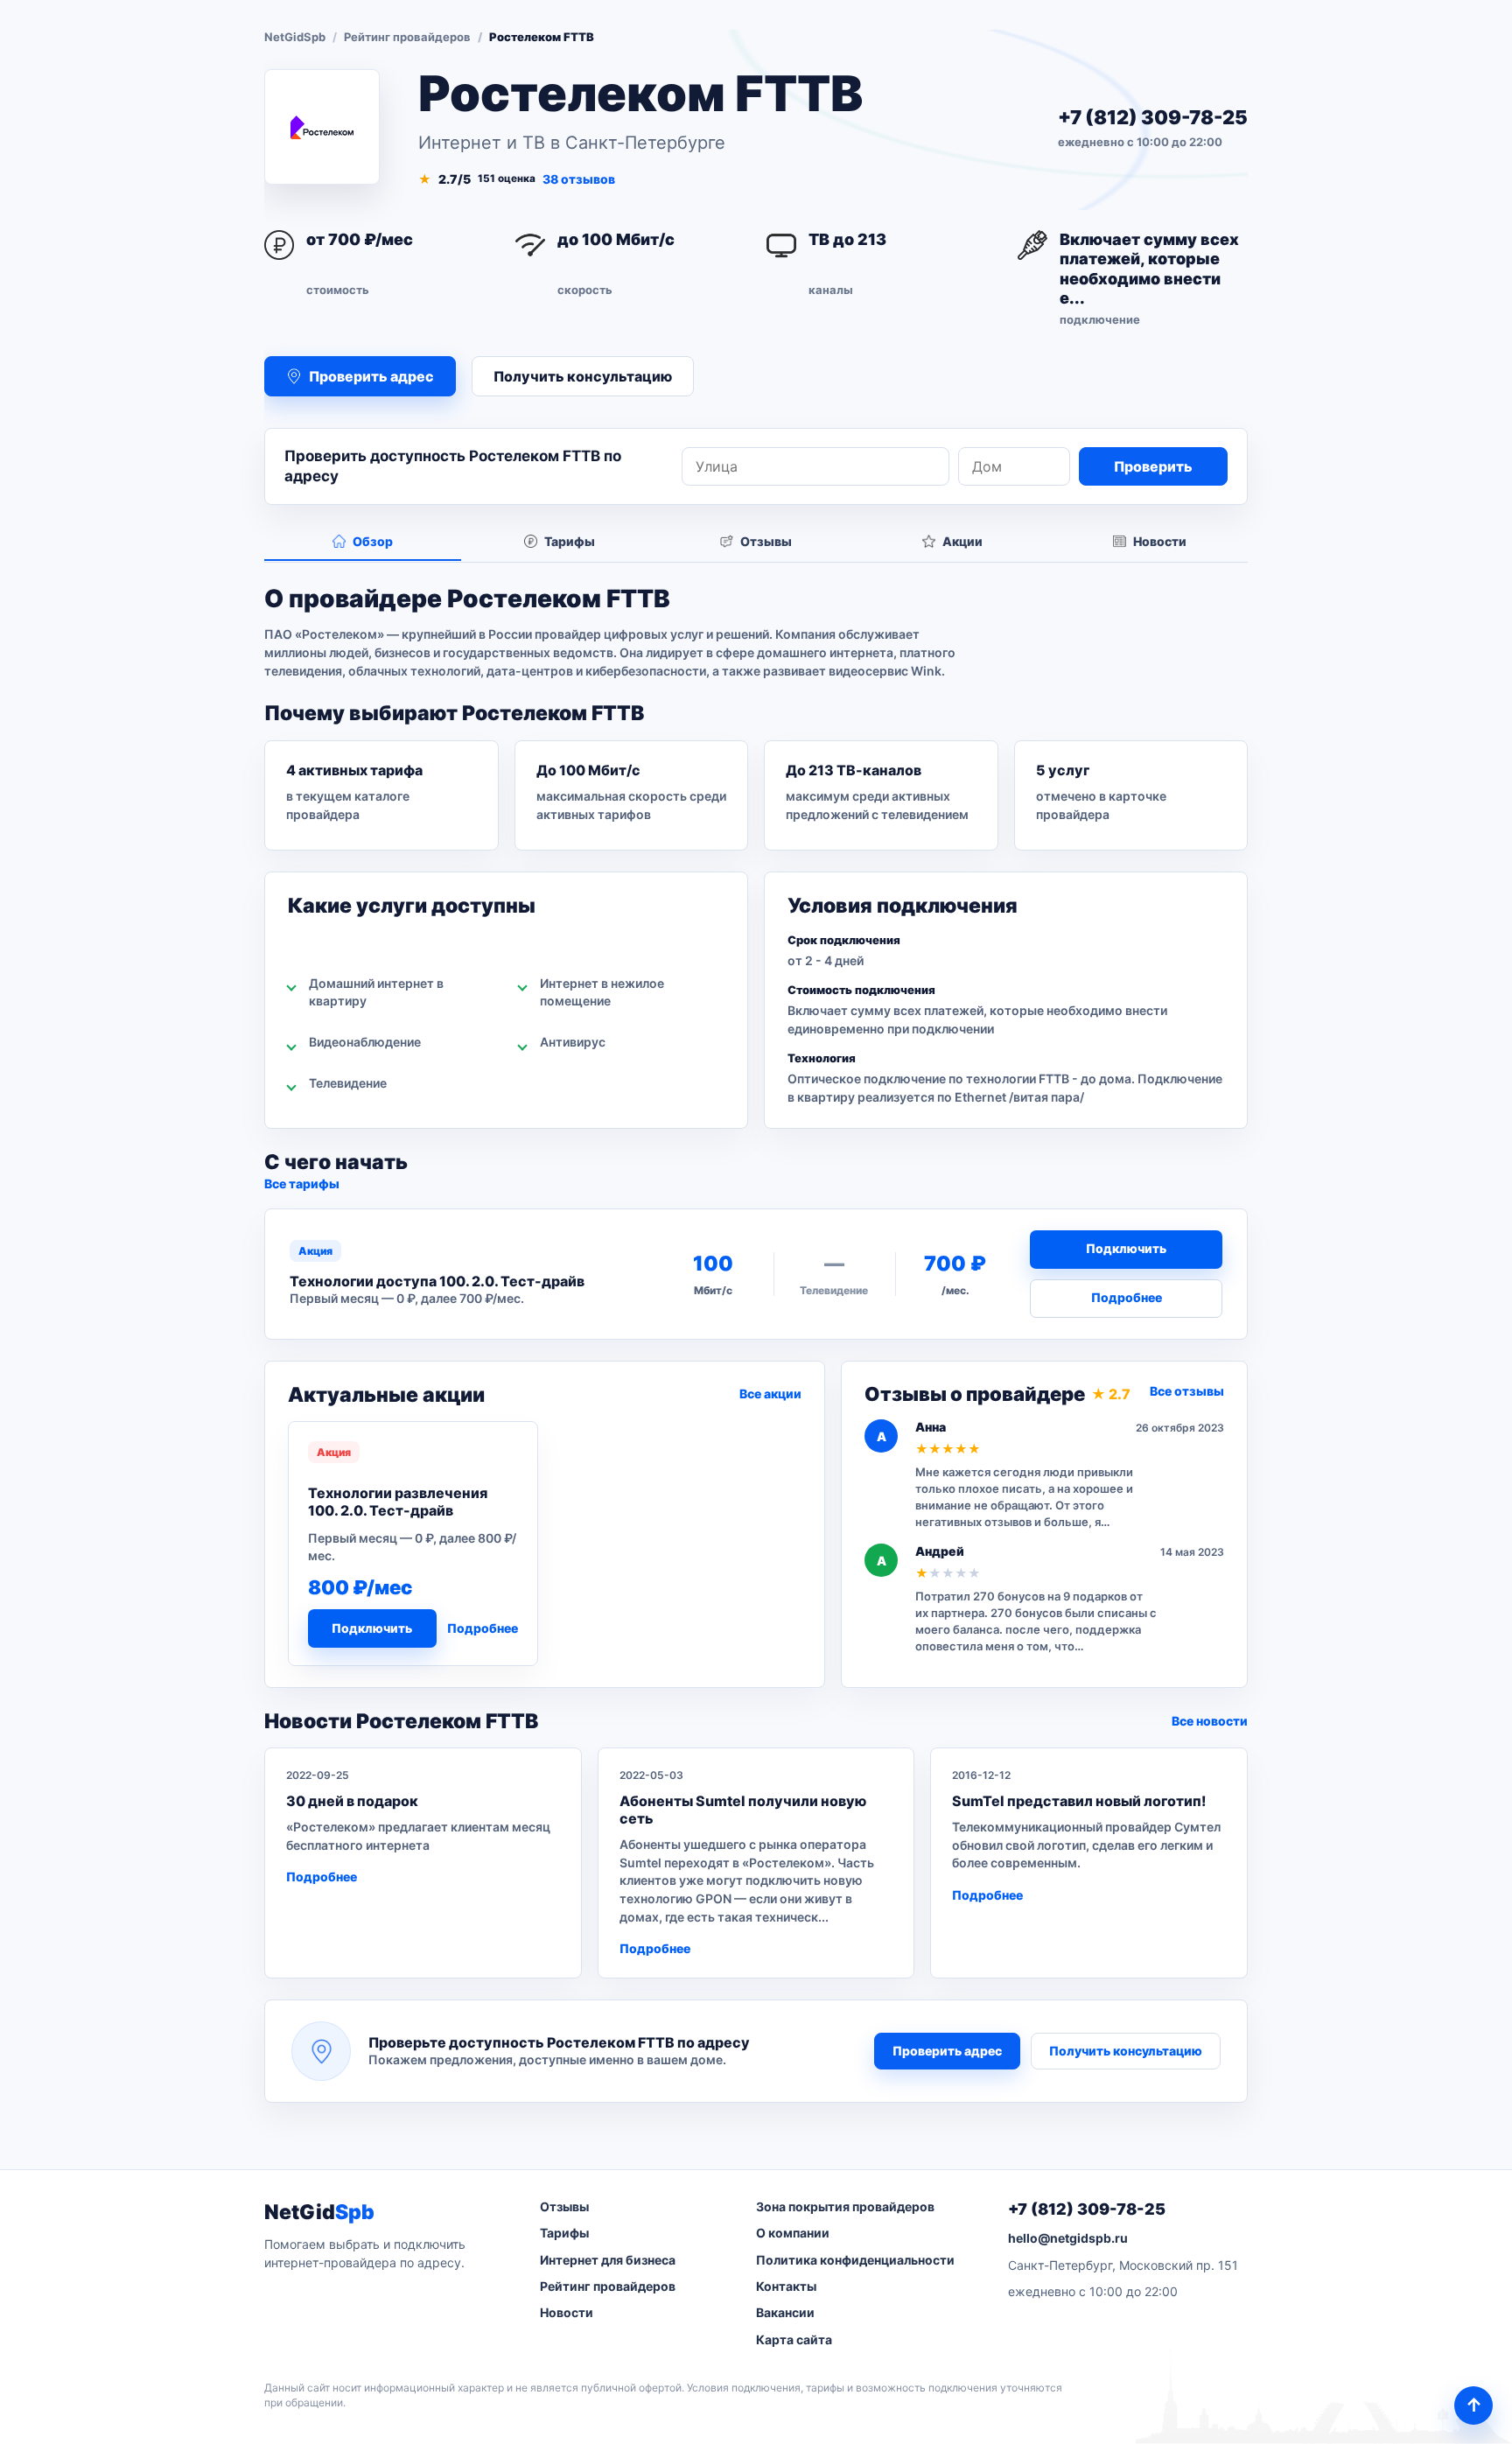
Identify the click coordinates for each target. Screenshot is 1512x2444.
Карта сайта (794, 2339)
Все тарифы (302, 1183)
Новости (567, 2312)
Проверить (1153, 466)
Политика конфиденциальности (855, 2260)
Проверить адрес (947, 2051)
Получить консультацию (583, 376)
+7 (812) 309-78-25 (1153, 117)
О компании (793, 2233)
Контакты (786, 2286)
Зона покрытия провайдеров (845, 2206)
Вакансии (785, 2312)
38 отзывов (579, 179)
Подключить (1126, 1248)
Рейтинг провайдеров (407, 37)
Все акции (770, 1394)
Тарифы (564, 2233)
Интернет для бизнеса (608, 2260)
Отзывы (564, 2206)
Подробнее (1127, 1297)
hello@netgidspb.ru (1068, 2238)
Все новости (1210, 1721)
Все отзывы (1187, 1391)
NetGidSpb (295, 37)
